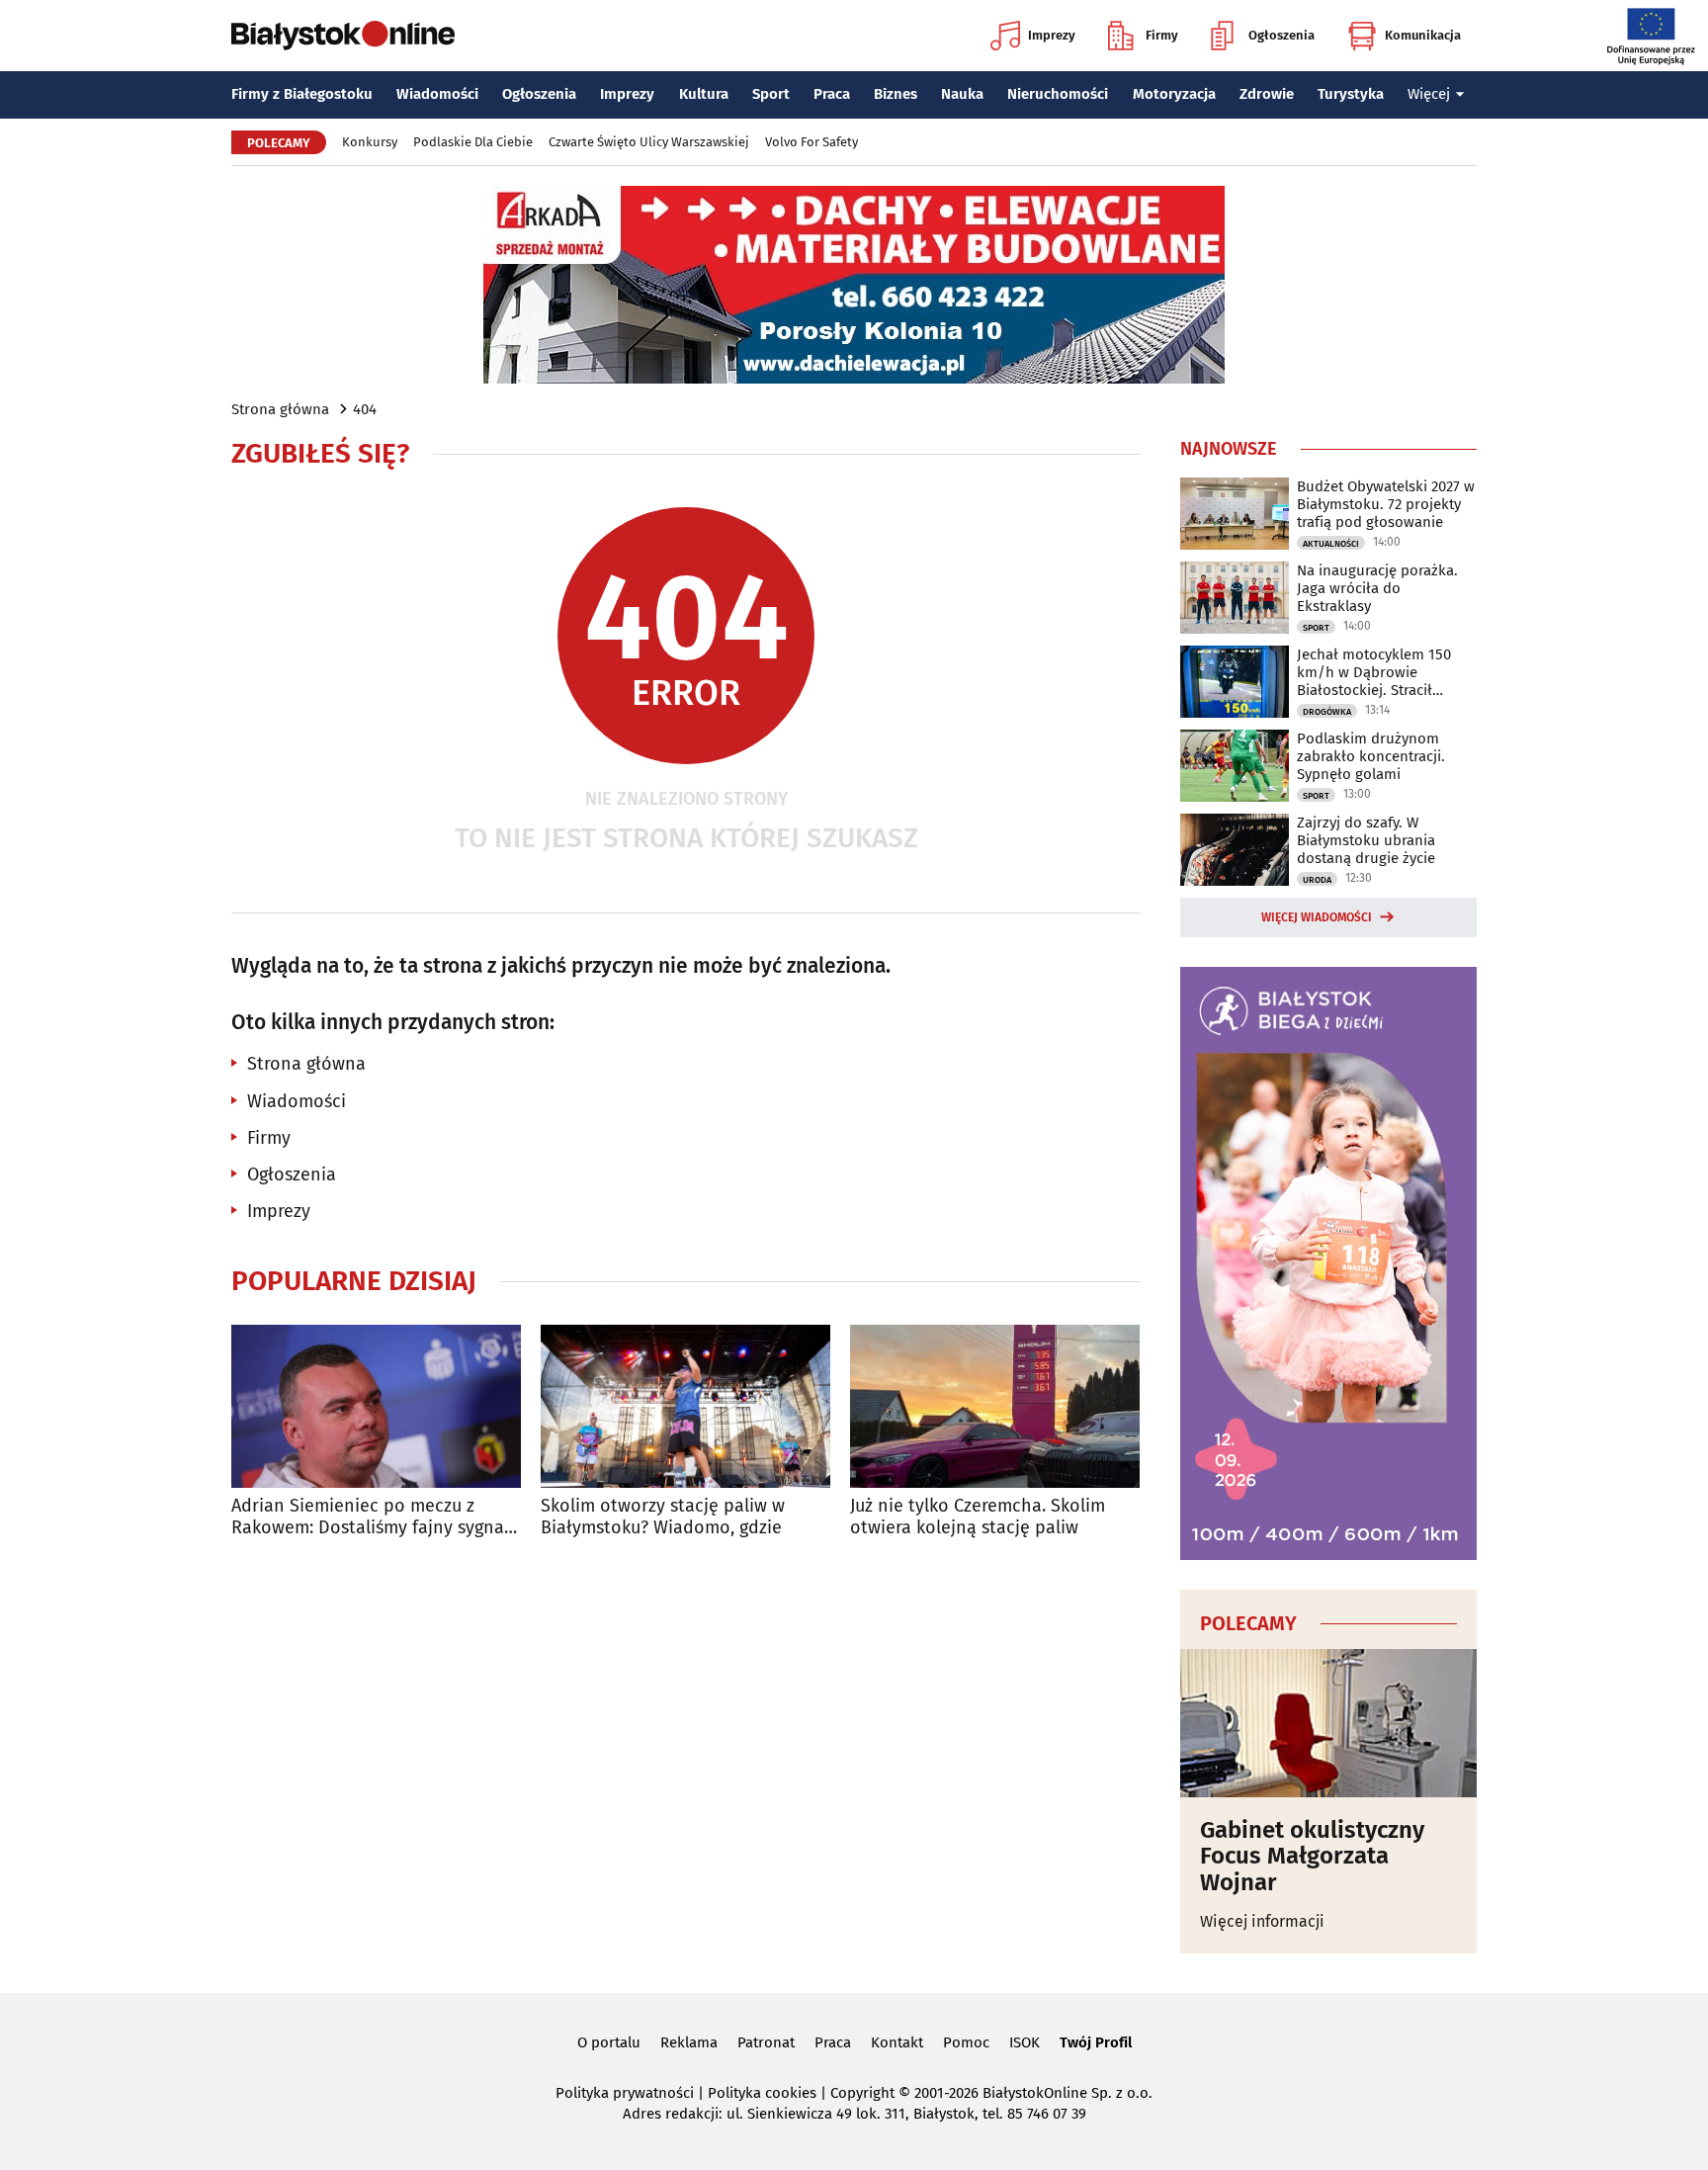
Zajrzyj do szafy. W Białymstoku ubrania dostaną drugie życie (1366, 840)
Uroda (1317, 880)
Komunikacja (1423, 35)
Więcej (1429, 94)
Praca (832, 94)
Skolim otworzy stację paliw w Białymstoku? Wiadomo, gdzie (663, 1517)
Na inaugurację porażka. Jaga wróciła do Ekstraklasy (1377, 588)
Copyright (862, 2093)
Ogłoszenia (1281, 35)
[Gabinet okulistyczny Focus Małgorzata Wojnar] (1328, 1723)
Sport (771, 94)
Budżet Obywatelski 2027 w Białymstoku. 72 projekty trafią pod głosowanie (1386, 504)
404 (365, 409)
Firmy (1162, 35)
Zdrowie (1267, 94)
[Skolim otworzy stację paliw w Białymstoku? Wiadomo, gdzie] (685, 1406)
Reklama (689, 2042)
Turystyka (1351, 94)
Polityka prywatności (625, 2093)
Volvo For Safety (811, 142)
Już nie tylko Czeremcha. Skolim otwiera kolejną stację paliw (978, 1517)
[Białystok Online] (343, 36)
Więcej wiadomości (1317, 917)
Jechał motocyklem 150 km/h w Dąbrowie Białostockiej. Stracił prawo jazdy (1374, 672)
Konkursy (370, 142)
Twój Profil (1096, 2042)
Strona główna (280, 409)
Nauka (962, 94)
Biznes (896, 94)
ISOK (1025, 2042)
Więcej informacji (1262, 1921)
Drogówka (1327, 712)
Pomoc (966, 2042)
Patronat (766, 2042)
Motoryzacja (1174, 94)
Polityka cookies (762, 2093)
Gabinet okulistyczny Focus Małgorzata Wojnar (1312, 1856)
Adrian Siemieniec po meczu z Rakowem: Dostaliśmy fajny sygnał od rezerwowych (371, 1517)
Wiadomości (437, 94)
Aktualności (1331, 544)
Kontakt (897, 2042)
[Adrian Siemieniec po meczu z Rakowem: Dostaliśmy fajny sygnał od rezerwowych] (376, 1406)
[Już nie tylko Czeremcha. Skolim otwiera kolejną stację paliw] (995, 1406)
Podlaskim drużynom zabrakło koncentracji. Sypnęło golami (1371, 756)
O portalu (609, 2042)
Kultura (704, 94)
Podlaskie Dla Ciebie (473, 142)
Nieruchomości (1058, 94)
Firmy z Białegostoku (302, 94)
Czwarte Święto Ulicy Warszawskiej (649, 142)
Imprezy (1052, 35)
